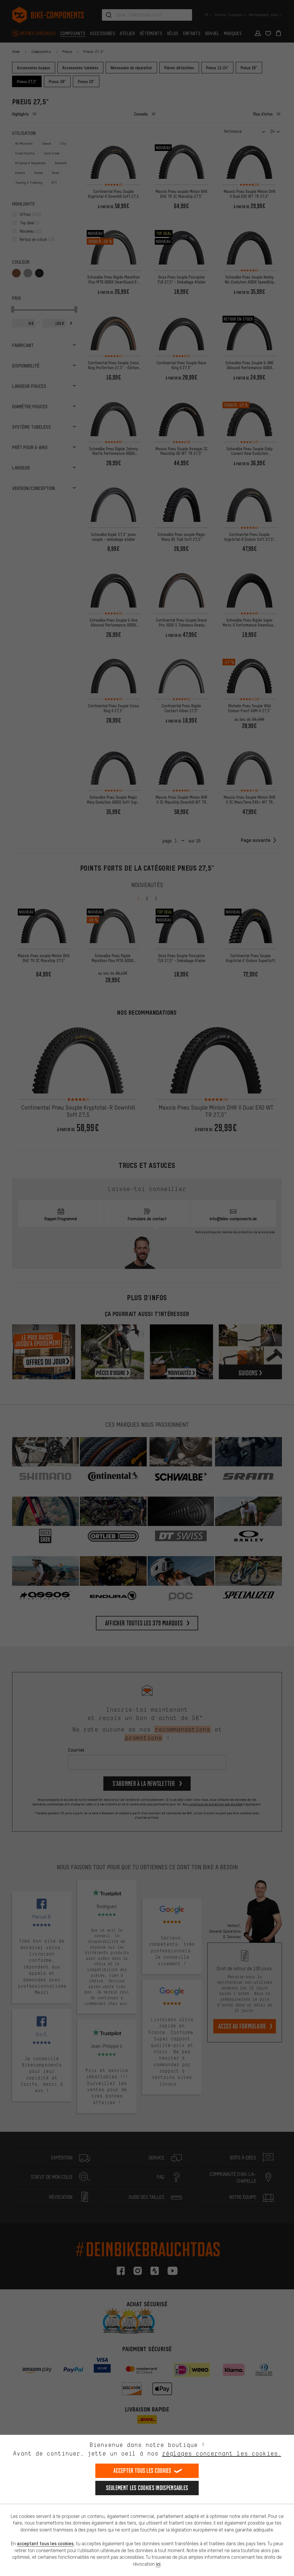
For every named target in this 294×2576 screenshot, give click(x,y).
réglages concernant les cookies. (222, 2453)
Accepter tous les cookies (142, 2471)
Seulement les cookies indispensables (147, 2488)
